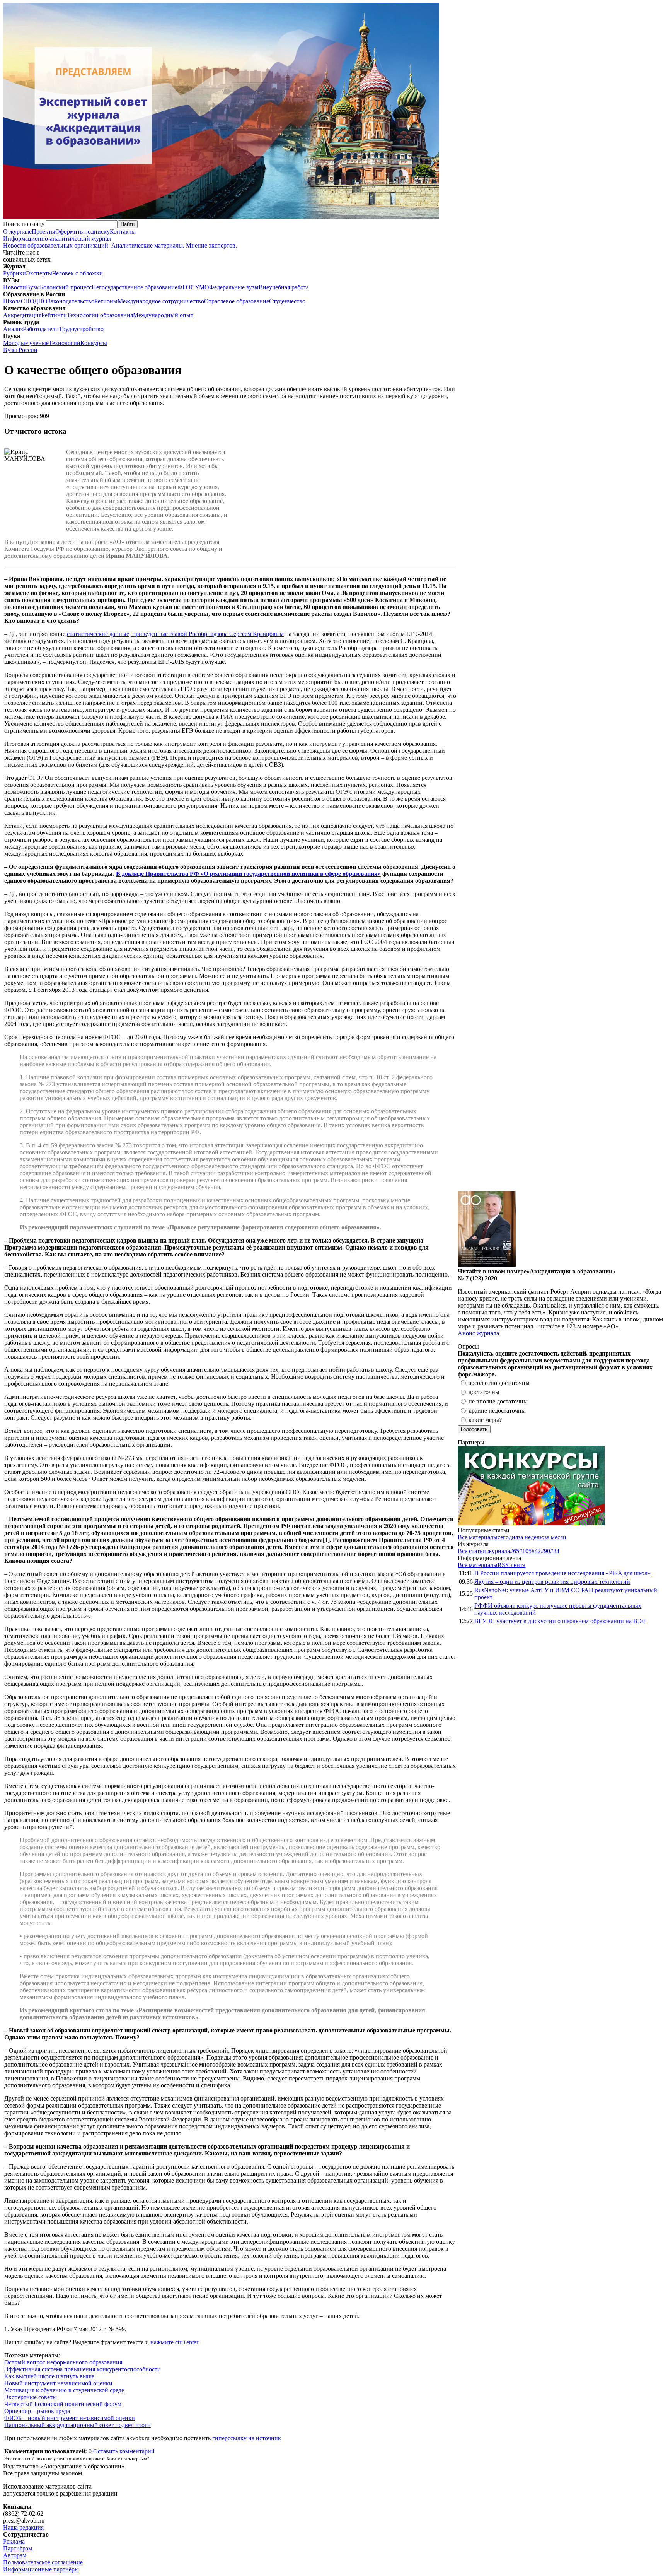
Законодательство (71, 301)
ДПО (41, 301)
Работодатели (41, 329)
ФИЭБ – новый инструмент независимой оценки (70, 2418)
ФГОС (186, 287)
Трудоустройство (81, 329)
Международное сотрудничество (161, 301)
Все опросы (648, 1346)
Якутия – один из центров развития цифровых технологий (552, 1582)
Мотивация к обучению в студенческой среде (64, 2390)
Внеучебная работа (284, 287)
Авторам (15, 2555)
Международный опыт (163, 315)
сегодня (508, 1537)
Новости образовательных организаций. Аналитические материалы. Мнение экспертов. (120, 242)
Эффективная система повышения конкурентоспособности (83, 2369)
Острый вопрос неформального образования (63, 2362)
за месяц (555, 1537)
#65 (515, 1551)
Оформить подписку (83, 232)
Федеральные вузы (234, 287)
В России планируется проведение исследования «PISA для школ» (562, 1573)
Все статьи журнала (484, 1551)
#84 (555, 1551)
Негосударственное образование (135, 287)
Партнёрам (18, 2548)
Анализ (13, 329)
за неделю (531, 1537)
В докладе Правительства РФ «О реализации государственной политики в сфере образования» (248, 874)
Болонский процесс (66, 287)
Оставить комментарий (124, 2451)
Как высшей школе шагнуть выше (49, 2376)
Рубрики (14, 273)
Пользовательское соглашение (43, 2562)
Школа (12, 301)
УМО (202, 287)
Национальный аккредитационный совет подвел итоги (78, 2425)
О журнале (17, 232)
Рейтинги (54, 315)
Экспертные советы (31, 2397)
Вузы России (20, 350)
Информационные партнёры (41, 2569)
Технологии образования (100, 315)
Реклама (14, 2541)
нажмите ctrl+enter (174, 2342)
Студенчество (287, 301)
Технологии (65, 343)
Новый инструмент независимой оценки (58, 2383)
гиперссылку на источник (247, 2438)
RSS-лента (511, 1565)
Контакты (123, 232)
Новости (14, 287)
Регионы (106, 301)
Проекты (43, 232)
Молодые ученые (26, 343)
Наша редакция (23, 2527)
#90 (545, 1551)
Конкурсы (94, 343)
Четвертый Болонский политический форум (63, 2404)
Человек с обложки (78, 273)
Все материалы (478, 1537)
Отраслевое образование (237, 301)
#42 (536, 1551)
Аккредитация (22, 315)
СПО (27, 301)
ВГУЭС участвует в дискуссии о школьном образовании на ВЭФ (561, 1621)
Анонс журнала (478, 1333)
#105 (525, 1551)
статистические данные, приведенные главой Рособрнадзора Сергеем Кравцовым (175, 634)
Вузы (33, 287)
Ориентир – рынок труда (37, 2411)
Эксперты (39, 273)
